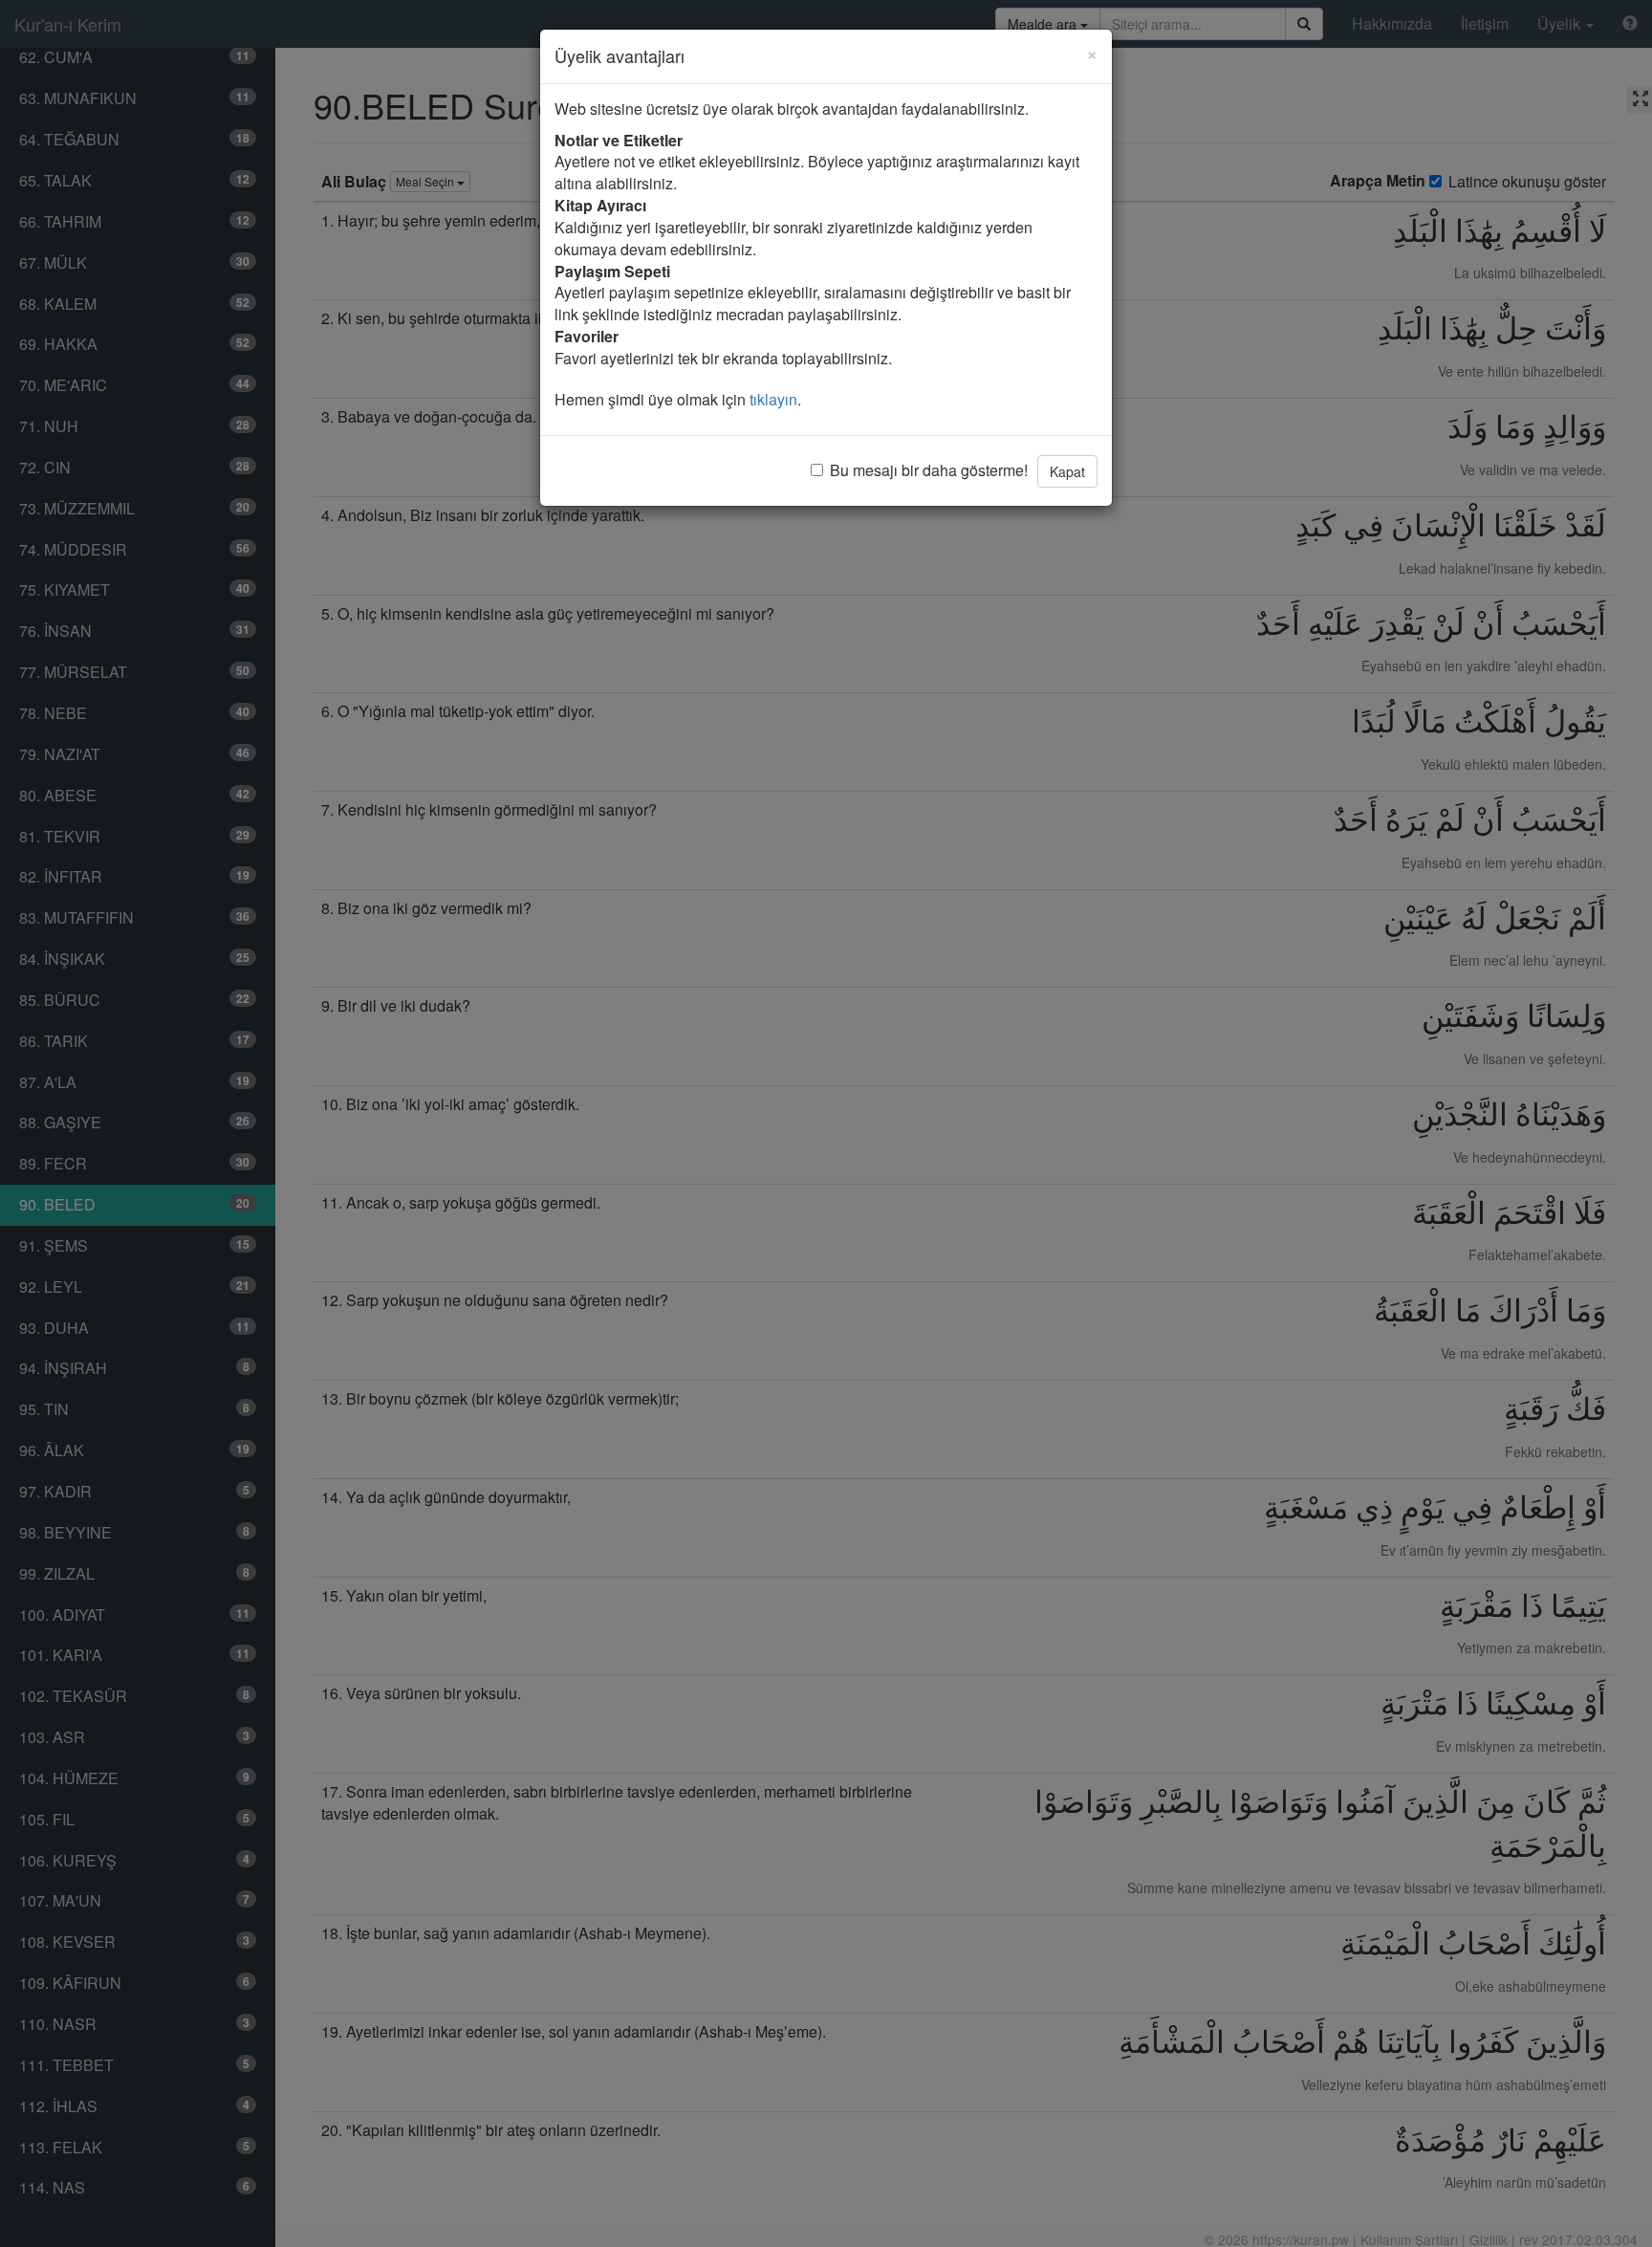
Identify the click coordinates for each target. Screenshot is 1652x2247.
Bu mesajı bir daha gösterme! (929, 470)
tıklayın (773, 399)
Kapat (1067, 471)
